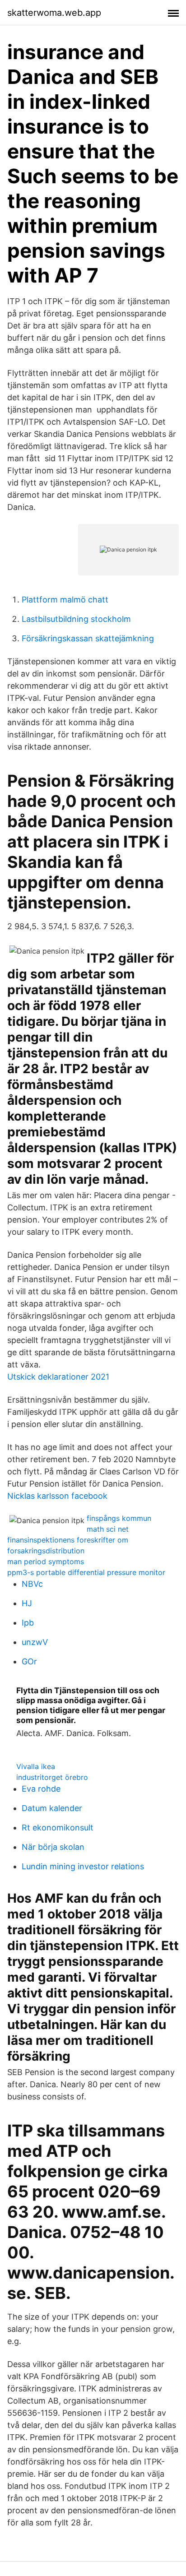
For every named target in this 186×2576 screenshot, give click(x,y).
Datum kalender (52, 1808)
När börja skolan (53, 1847)
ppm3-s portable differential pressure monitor (86, 1572)
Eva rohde (41, 1789)
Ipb (28, 1623)
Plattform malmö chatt (65, 600)
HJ (27, 1603)
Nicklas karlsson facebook (57, 1496)
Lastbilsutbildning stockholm (76, 619)
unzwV (35, 1642)
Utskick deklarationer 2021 (58, 1377)
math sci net (108, 1529)
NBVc (32, 1584)
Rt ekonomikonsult (58, 1828)
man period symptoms (46, 1561)
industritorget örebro (52, 1777)
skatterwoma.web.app (54, 13)
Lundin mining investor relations (83, 1866)
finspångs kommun (119, 1518)
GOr (29, 1661)
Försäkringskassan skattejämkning (88, 638)
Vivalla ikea (36, 1766)
